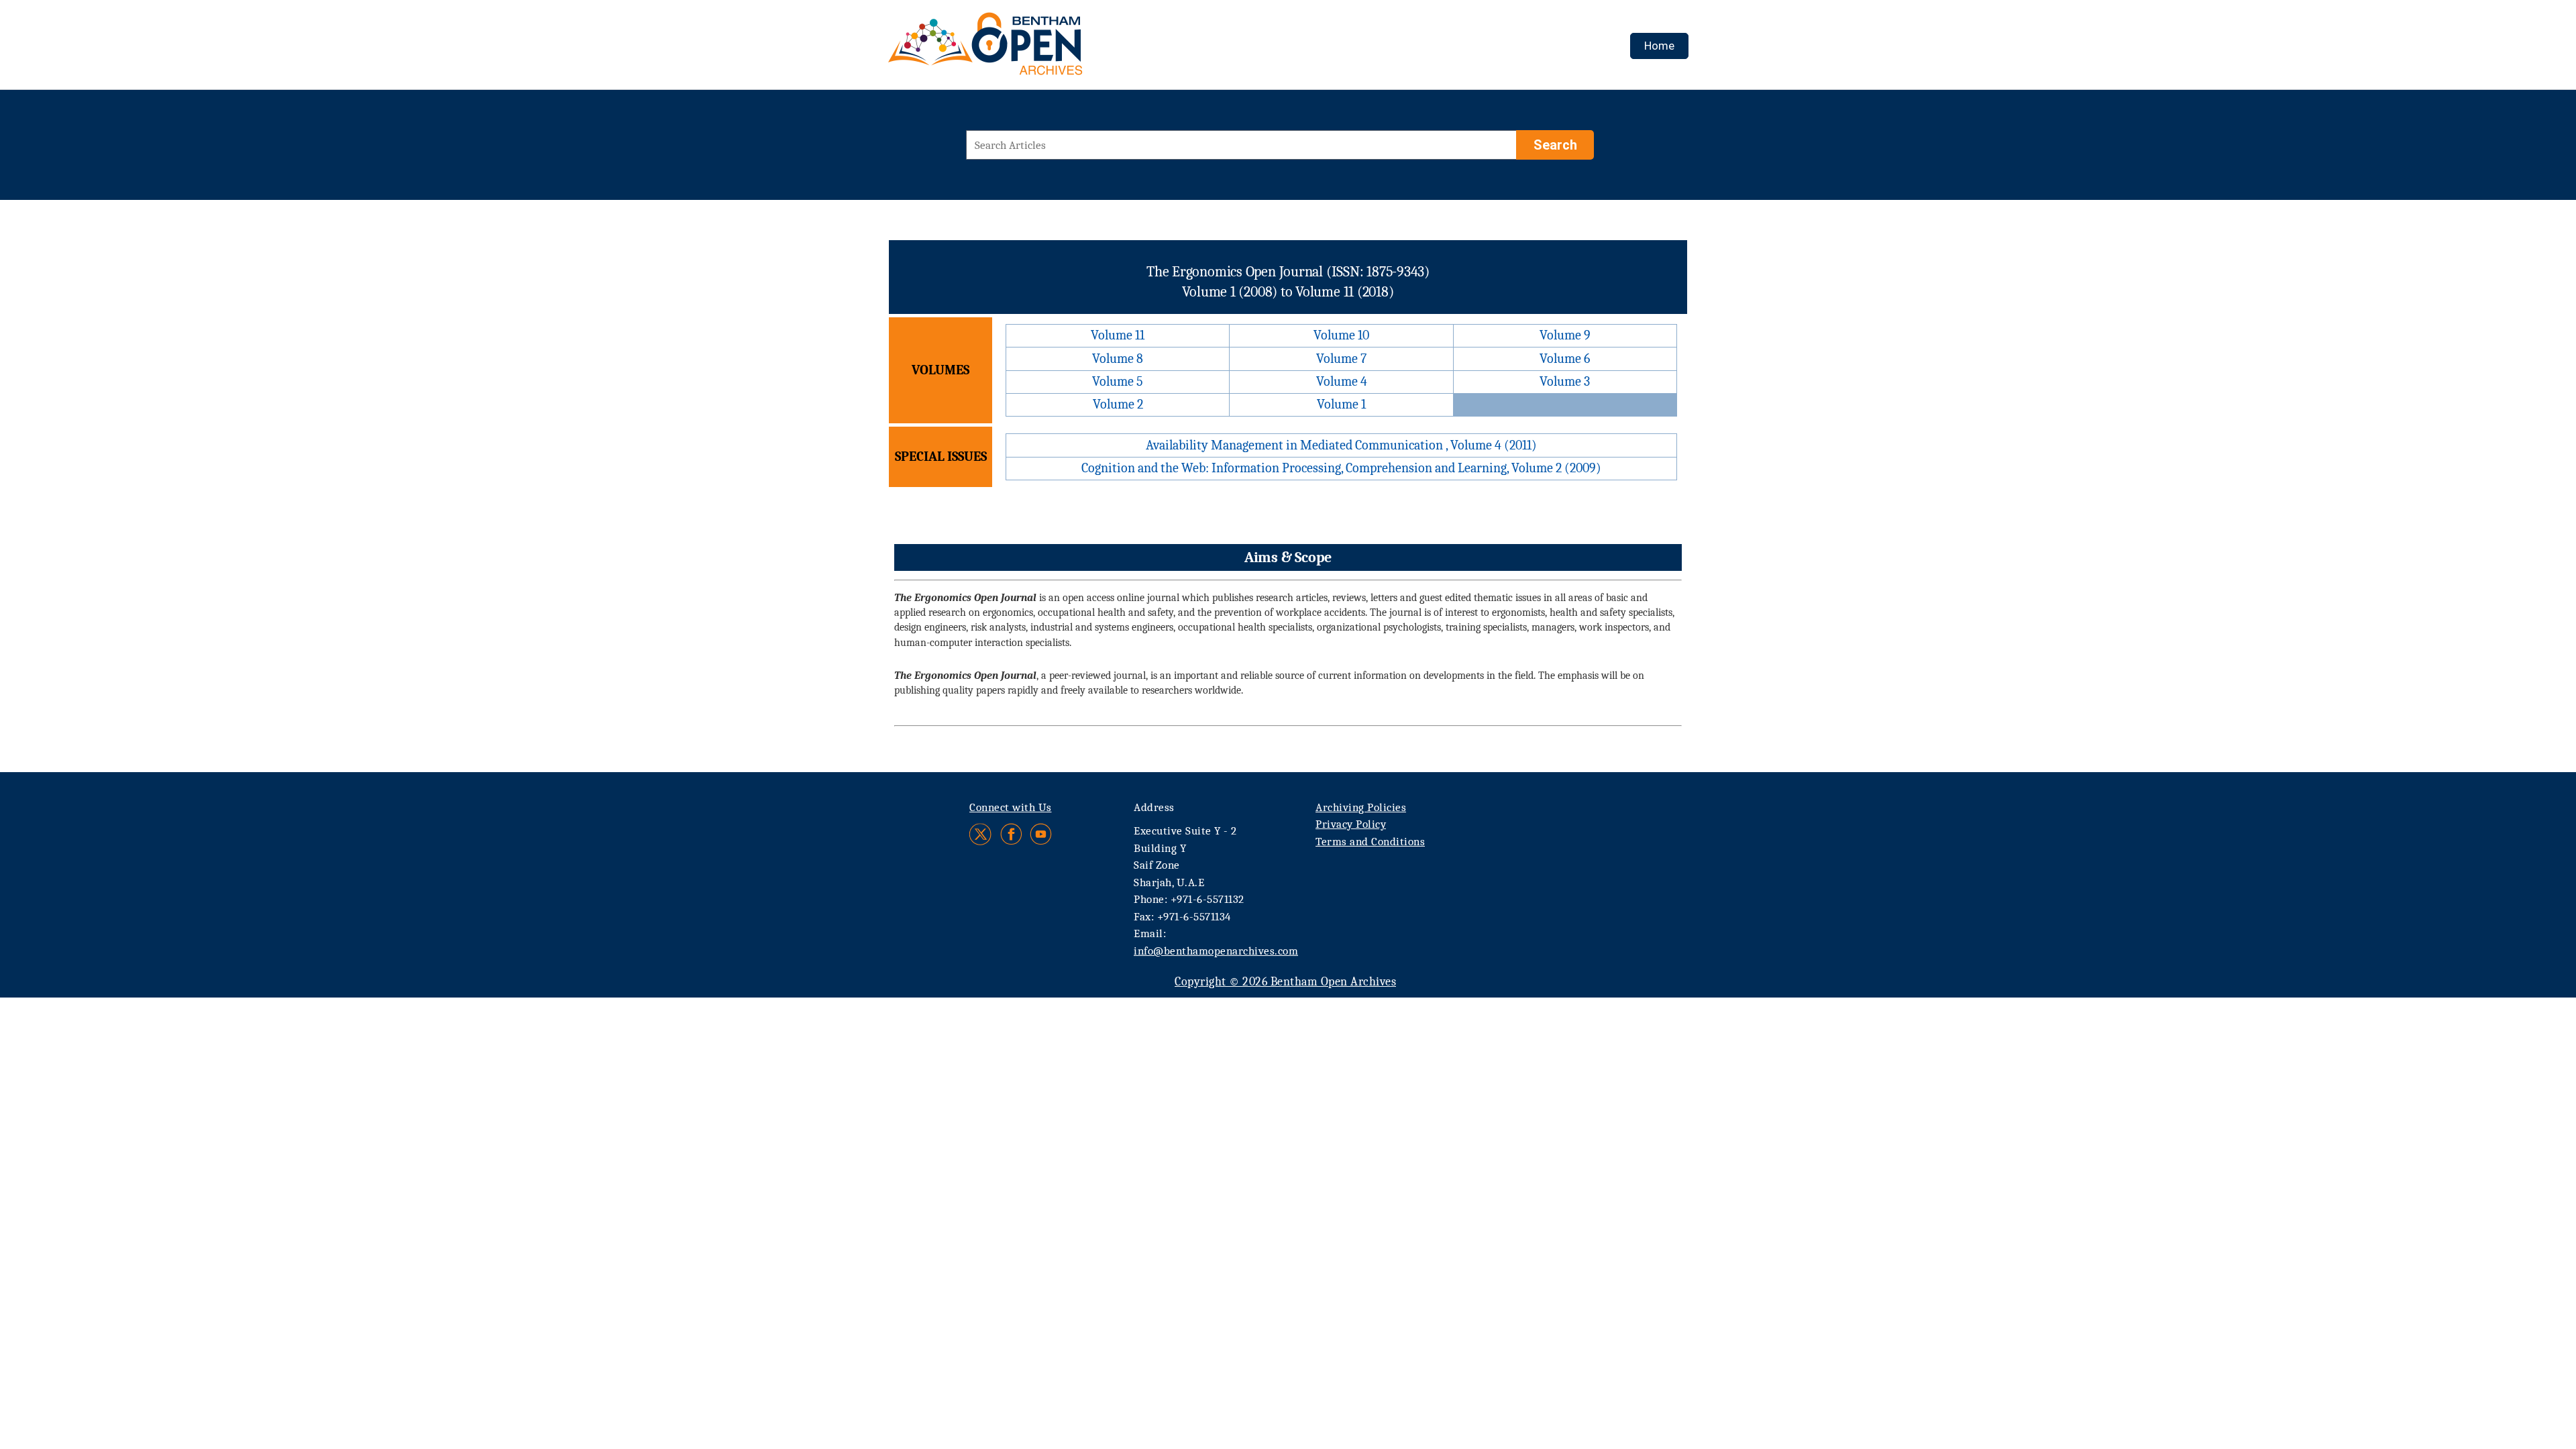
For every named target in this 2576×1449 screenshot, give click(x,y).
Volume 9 (1565, 335)
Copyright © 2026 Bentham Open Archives (1285, 982)
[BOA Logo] (1024, 49)
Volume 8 (1118, 359)
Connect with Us (1011, 807)
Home (1659, 46)
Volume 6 (1565, 359)
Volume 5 (1118, 381)
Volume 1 (1341, 404)
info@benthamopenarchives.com (1216, 951)
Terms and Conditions (1370, 842)
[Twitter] (981, 834)
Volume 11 (1118, 335)
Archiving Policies (1361, 807)
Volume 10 (1341, 335)
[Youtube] (1041, 834)
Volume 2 (1118, 404)
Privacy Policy (1351, 824)
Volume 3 (1565, 381)
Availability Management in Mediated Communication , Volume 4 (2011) (1341, 445)
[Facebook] (1011, 834)
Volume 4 (1342, 381)
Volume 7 (1341, 359)
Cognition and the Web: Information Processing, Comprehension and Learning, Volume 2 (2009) (1341, 468)
